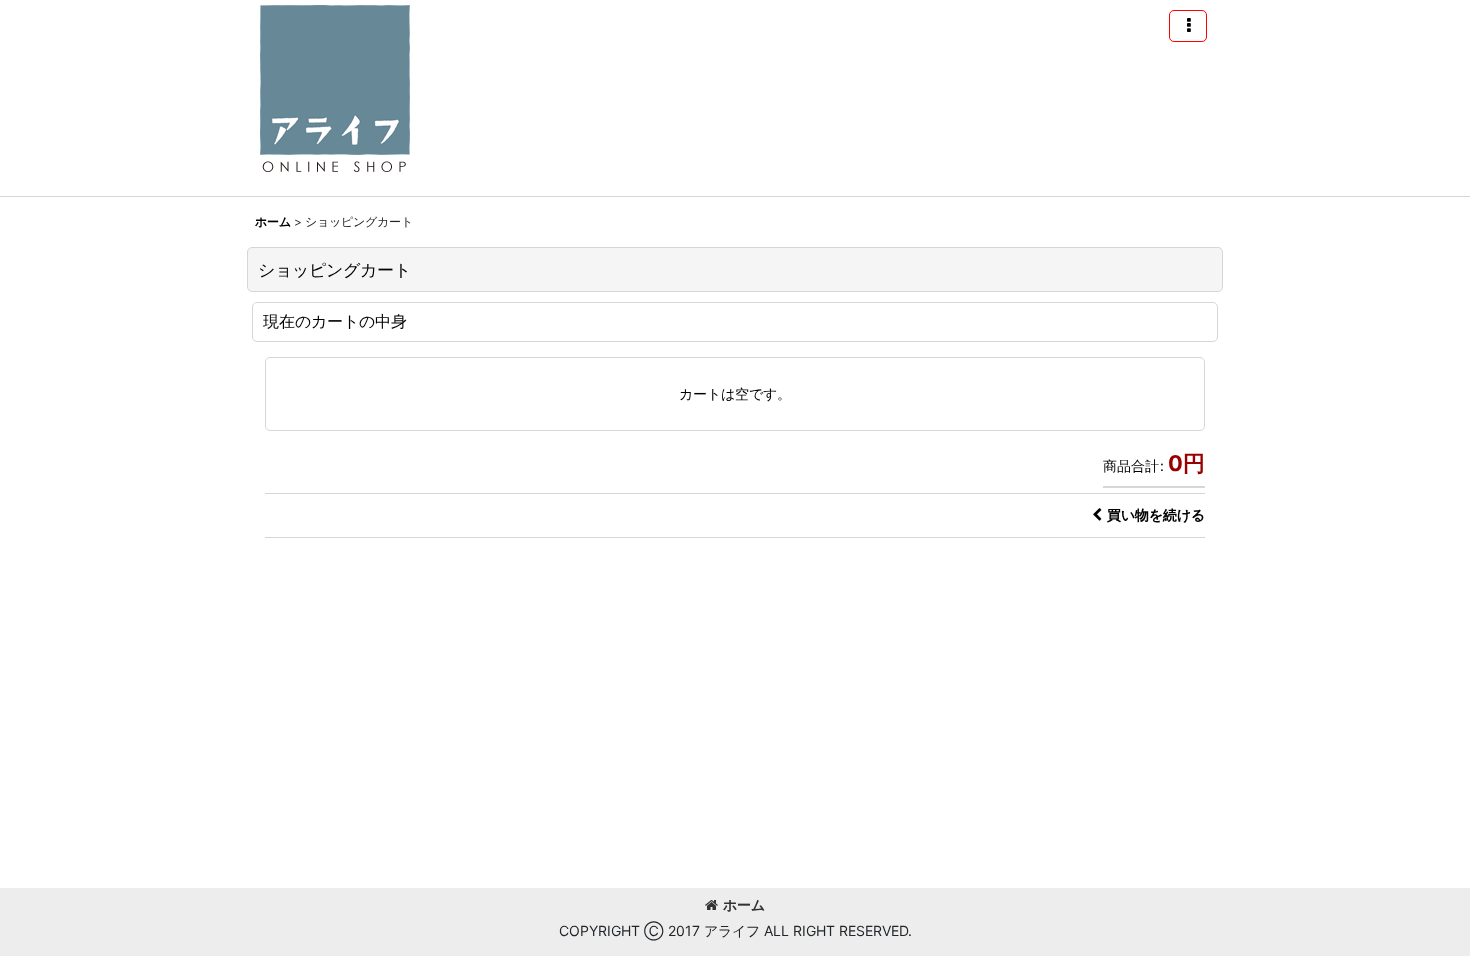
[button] (1188, 26)
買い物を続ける (1156, 514)
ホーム (744, 904)
